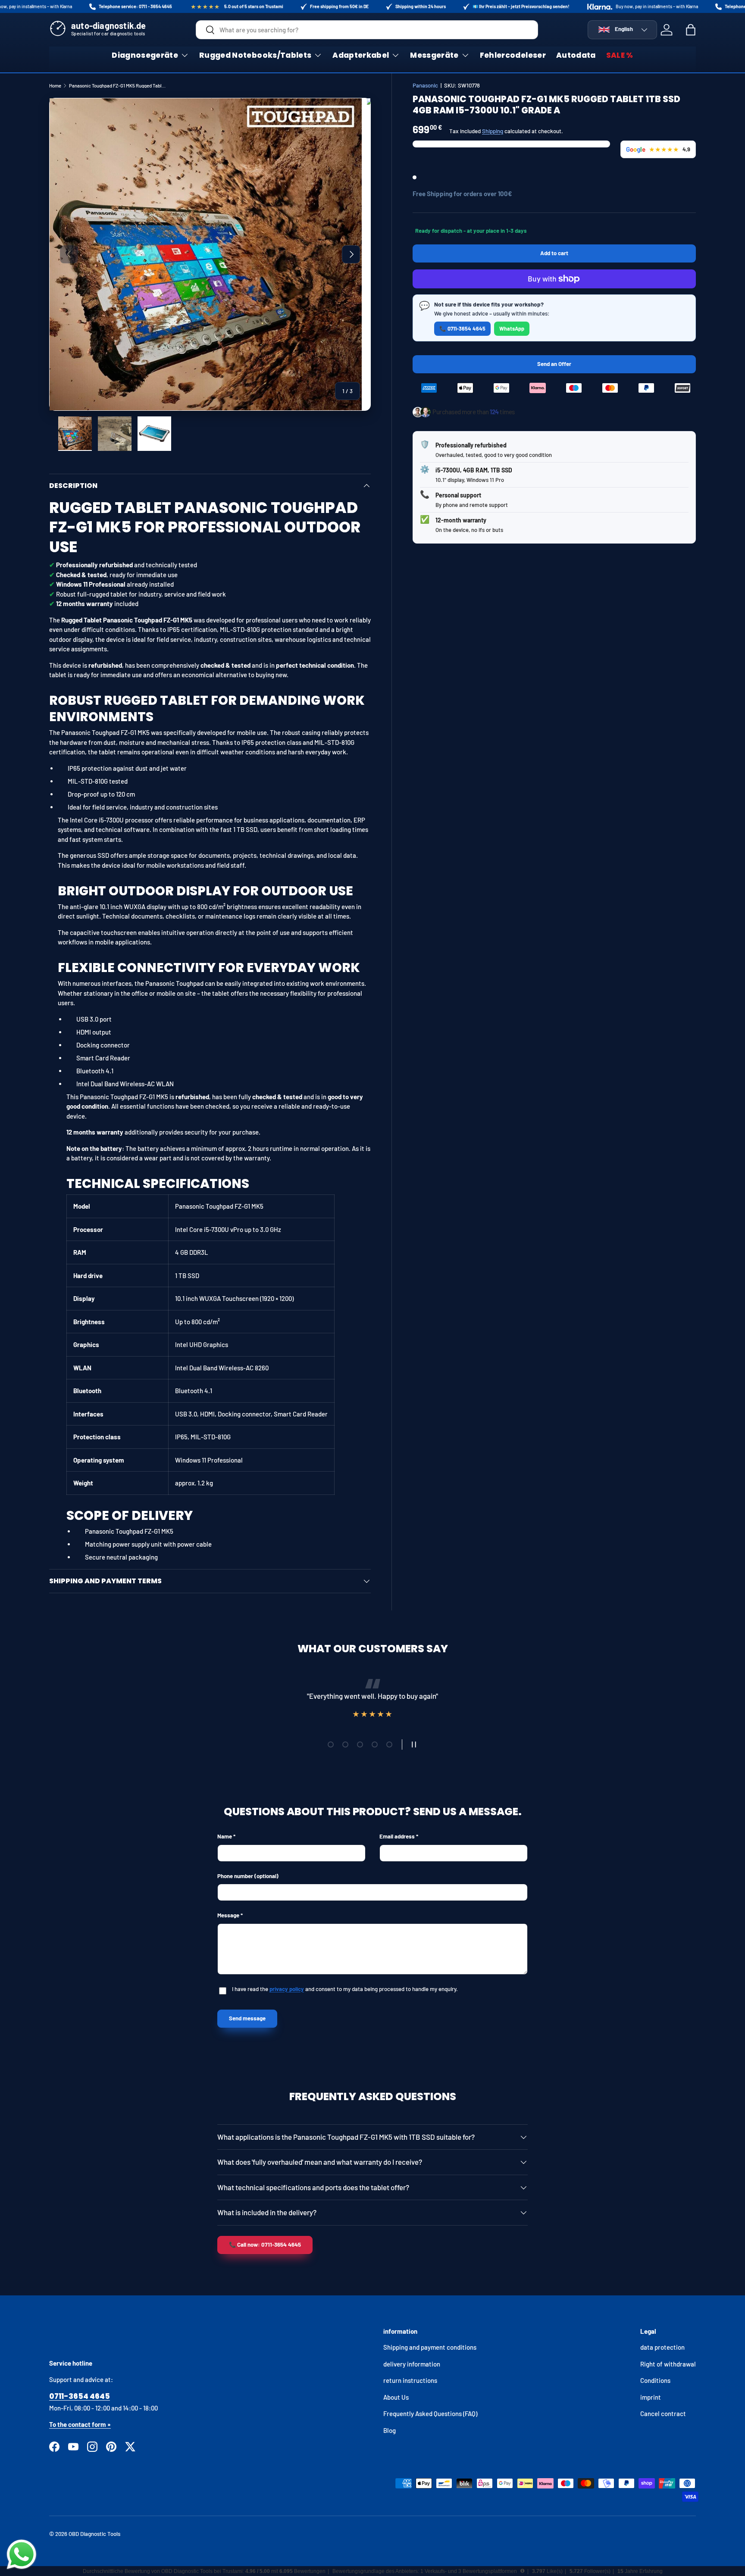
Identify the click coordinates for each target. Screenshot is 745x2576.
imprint (651, 2397)
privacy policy (287, 1989)
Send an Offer (554, 364)
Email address (397, 1836)
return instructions (410, 2380)
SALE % (620, 55)
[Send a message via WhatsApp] (22, 2554)
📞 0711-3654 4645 (462, 328)
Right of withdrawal (668, 2364)
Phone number (248, 1876)
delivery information (412, 2364)
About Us (396, 2397)
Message (228, 1915)
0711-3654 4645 (80, 2396)
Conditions (655, 2380)
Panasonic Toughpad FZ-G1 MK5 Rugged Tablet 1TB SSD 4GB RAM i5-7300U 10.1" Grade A (117, 86)
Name (225, 1836)
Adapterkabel (361, 55)
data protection (662, 2347)
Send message (247, 2018)
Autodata (576, 55)
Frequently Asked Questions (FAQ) (430, 2413)
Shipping (493, 131)
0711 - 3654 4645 (155, 6)
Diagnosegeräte (145, 55)
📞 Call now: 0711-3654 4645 (265, 2245)
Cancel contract (663, 2413)
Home (55, 86)
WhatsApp (512, 328)
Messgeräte (434, 55)
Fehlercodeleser (513, 55)
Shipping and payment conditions (430, 2347)
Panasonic (425, 85)
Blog (390, 2430)
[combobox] (367, 30)
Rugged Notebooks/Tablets (255, 55)
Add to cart (554, 253)
